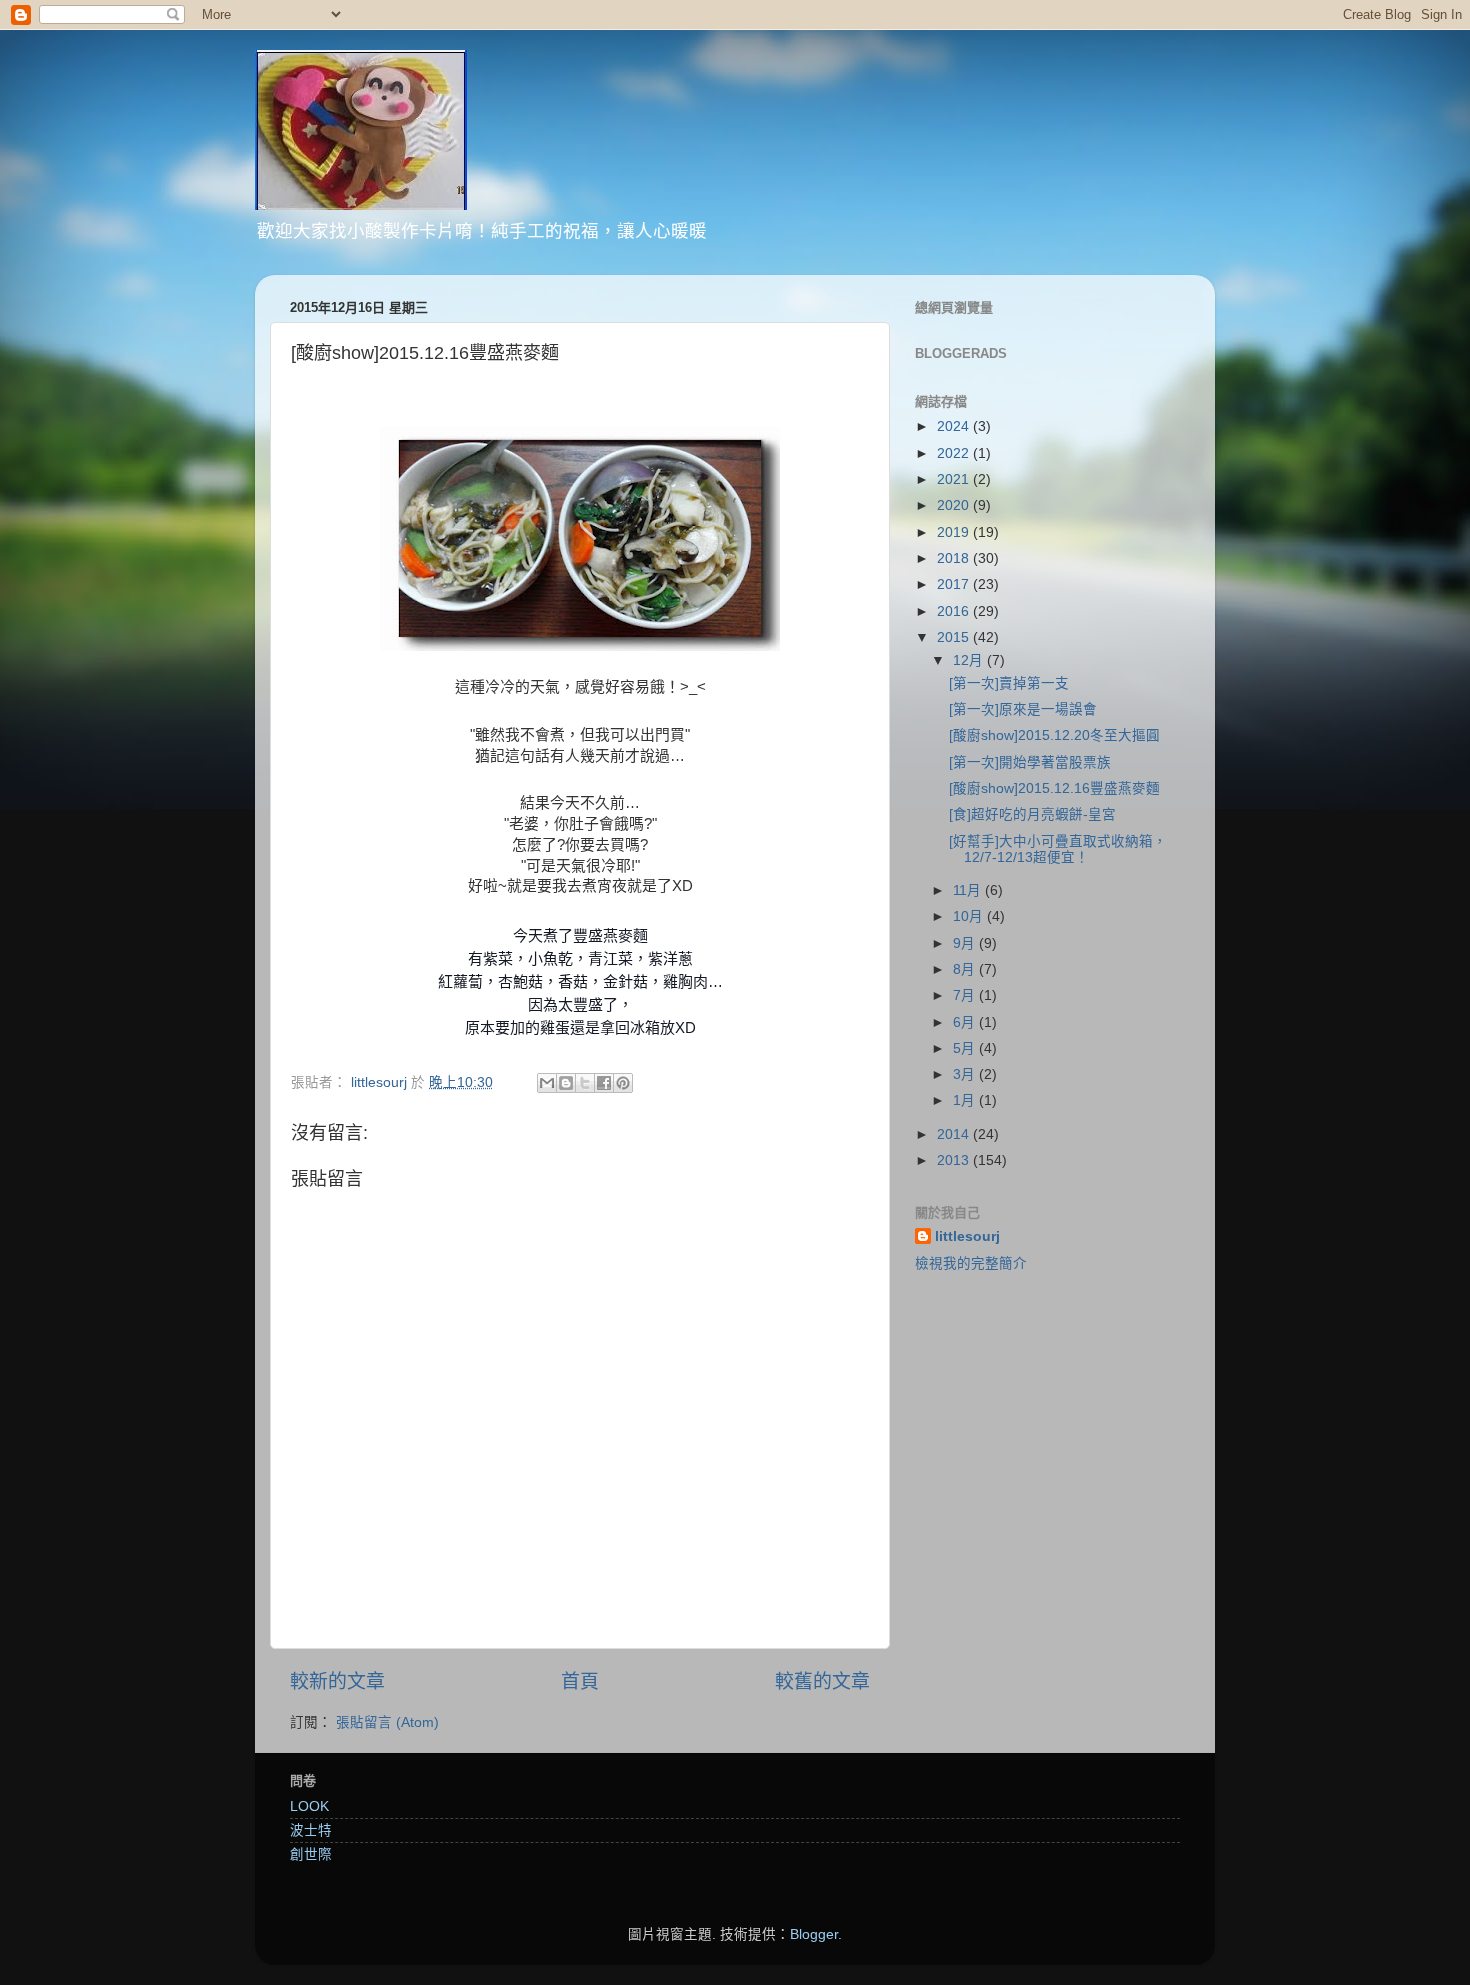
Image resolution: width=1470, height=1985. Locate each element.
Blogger (814, 1934)
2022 (955, 453)
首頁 (580, 1681)
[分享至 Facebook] (604, 1083)
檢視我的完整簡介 (971, 1263)
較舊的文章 (822, 1681)
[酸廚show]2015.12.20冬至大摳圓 (1054, 735)
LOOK (309, 1806)
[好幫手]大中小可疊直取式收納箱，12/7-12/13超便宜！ (1058, 849)
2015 (955, 637)
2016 (955, 611)
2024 (955, 426)
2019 (955, 532)
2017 (955, 584)
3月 (966, 1074)
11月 (969, 890)
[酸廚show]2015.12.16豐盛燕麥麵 (1054, 788)
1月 (966, 1100)
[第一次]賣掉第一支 (1009, 683)
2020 (955, 505)
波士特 (311, 1830)
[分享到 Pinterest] (623, 1083)
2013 (955, 1160)
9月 (966, 943)
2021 (955, 479)
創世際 (311, 1854)
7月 (966, 995)
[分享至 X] (585, 1083)
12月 (970, 660)
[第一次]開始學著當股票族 (1030, 762)
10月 (970, 916)
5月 (966, 1048)
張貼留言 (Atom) (387, 1722)
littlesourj (967, 1236)
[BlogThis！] (566, 1083)
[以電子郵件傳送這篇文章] (547, 1083)
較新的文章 (337, 1681)
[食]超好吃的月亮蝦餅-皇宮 (1032, 814)
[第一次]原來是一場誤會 (1023, 709)
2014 (955, 1134)
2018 (955, 558)
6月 (966, 1022)
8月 (966, 969)
